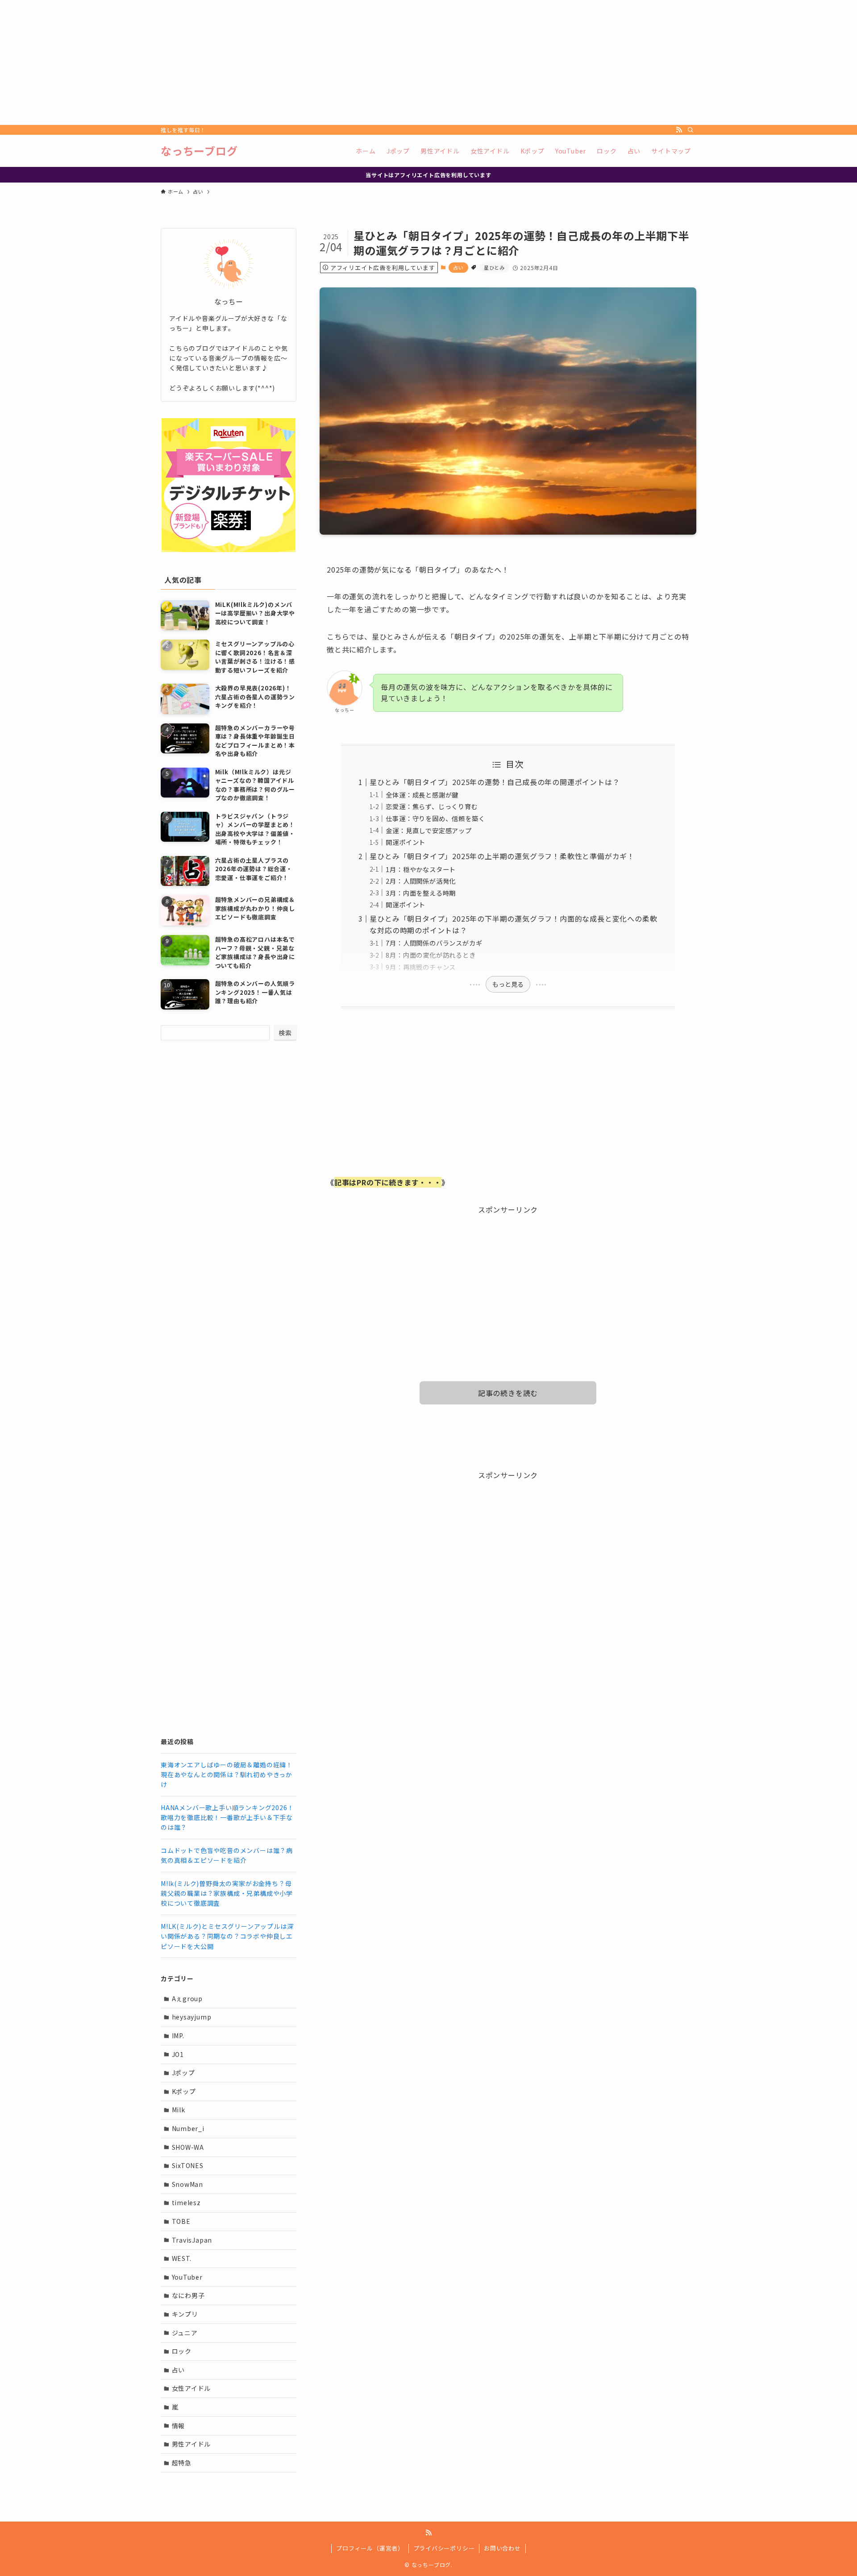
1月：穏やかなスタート (421, 869)
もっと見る (508, 984)
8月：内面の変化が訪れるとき (431, 955)
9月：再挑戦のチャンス (421, 967)
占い (458, 267)
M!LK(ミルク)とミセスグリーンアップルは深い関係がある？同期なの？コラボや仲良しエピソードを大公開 (227, 1936)
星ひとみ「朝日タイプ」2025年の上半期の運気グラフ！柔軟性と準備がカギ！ (502, 856)
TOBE (181, 2221)
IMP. (178, 2036)
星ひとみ (494, 267)
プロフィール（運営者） (370, 2548)
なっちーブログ (199, 151)
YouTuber (187, 2277)
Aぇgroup (187, 1998)
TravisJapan (192, 2240)
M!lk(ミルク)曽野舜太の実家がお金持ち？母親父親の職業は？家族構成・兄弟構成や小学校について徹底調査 (227, 1893)
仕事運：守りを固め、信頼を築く (435, 818)
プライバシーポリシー (444, 2548)
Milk (179, 2110)
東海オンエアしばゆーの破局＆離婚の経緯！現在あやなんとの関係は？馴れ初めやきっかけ (227, 1775)
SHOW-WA (188, 2147)
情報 (179, 2426)
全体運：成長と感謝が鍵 (422, 795)
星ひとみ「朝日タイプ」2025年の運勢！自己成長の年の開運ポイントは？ (495, 782)
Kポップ (184, 2091)
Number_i (188, 2128)
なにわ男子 (188, 2295)
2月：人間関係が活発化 (421, 881)
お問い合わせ (502, 2548)
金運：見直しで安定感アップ (428, 830)
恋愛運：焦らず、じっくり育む (432, 806)
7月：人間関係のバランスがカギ (434, 943)
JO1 (178, 2054)
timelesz (186, 2202)
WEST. (182, 2258)
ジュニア (185, 2333)
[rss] (679, 130)
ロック (182, 2351)
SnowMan (188, 2184)
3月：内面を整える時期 (421, 893)
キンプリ (185, 2314)
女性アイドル (191, 2388)
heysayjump (192, 2017)
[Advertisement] (268, 62)
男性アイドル (191, 2444)
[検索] (691, 130)
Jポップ (183, 2073)
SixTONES (188, 2165)
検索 (285, 1033)
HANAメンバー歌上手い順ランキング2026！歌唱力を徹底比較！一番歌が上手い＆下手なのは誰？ (227, 1818)
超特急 (182, 2463)
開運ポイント (406, 842)
